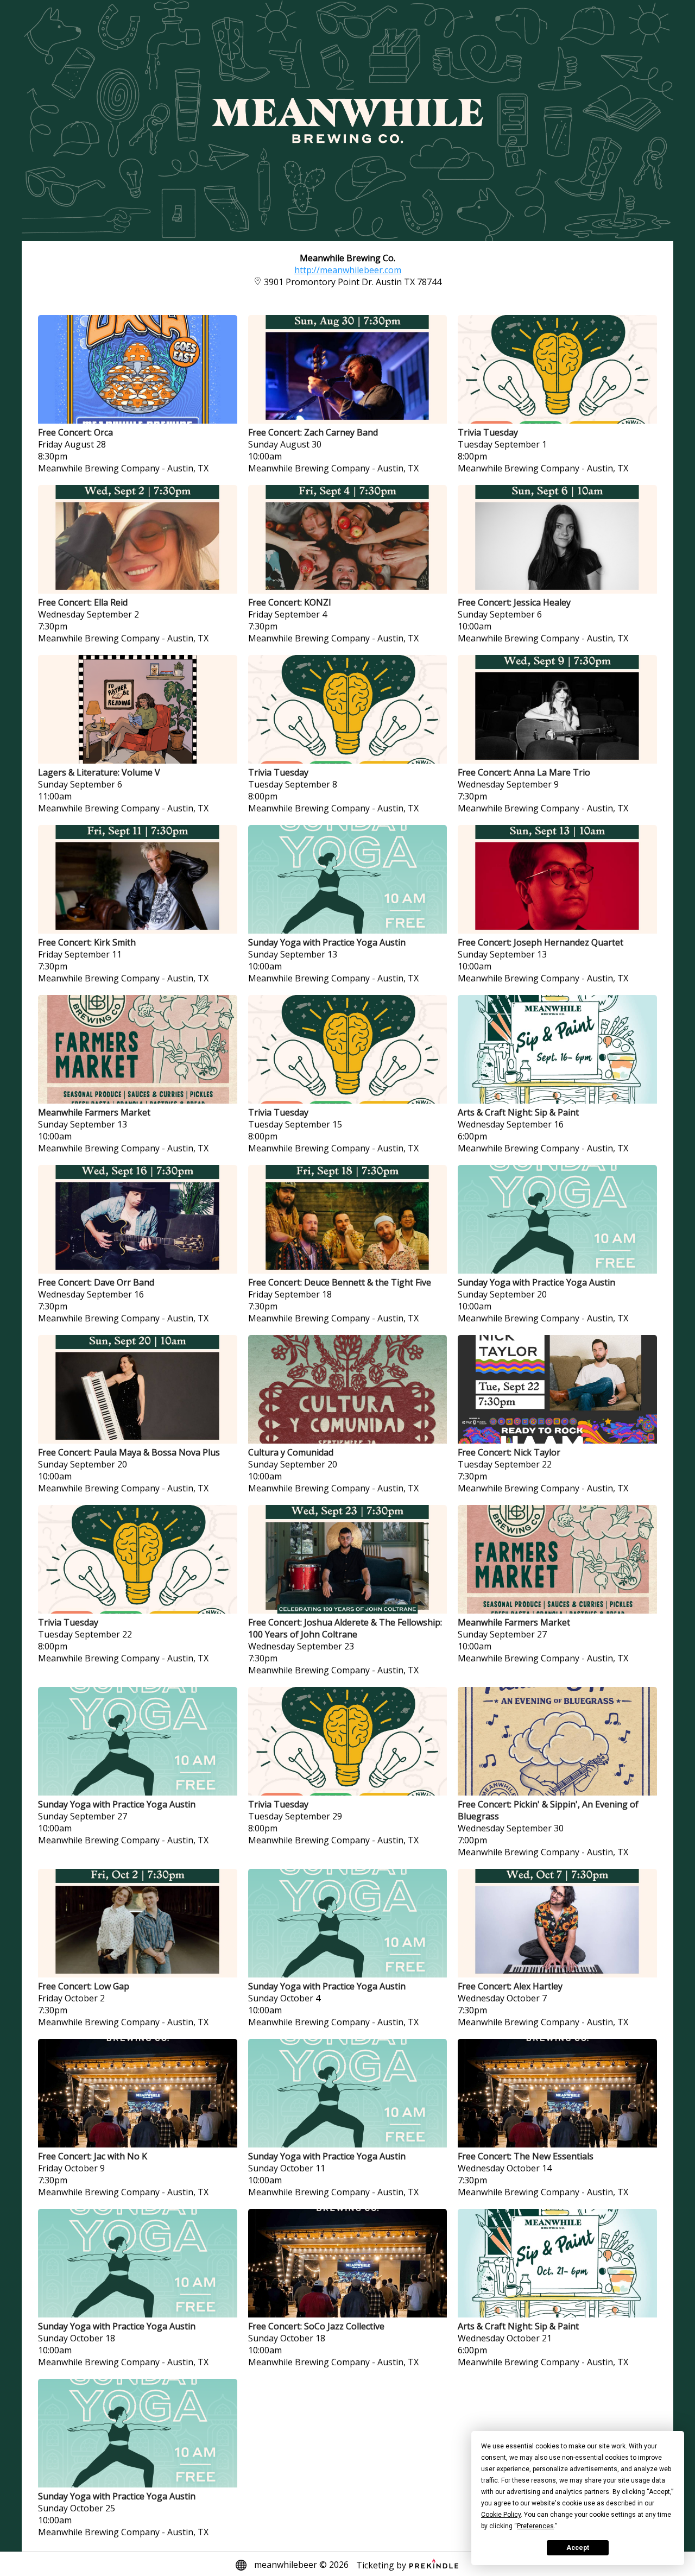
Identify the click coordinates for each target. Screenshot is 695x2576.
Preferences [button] (535, 2526)
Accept (578, 2548)
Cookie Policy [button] (501, 2515)
